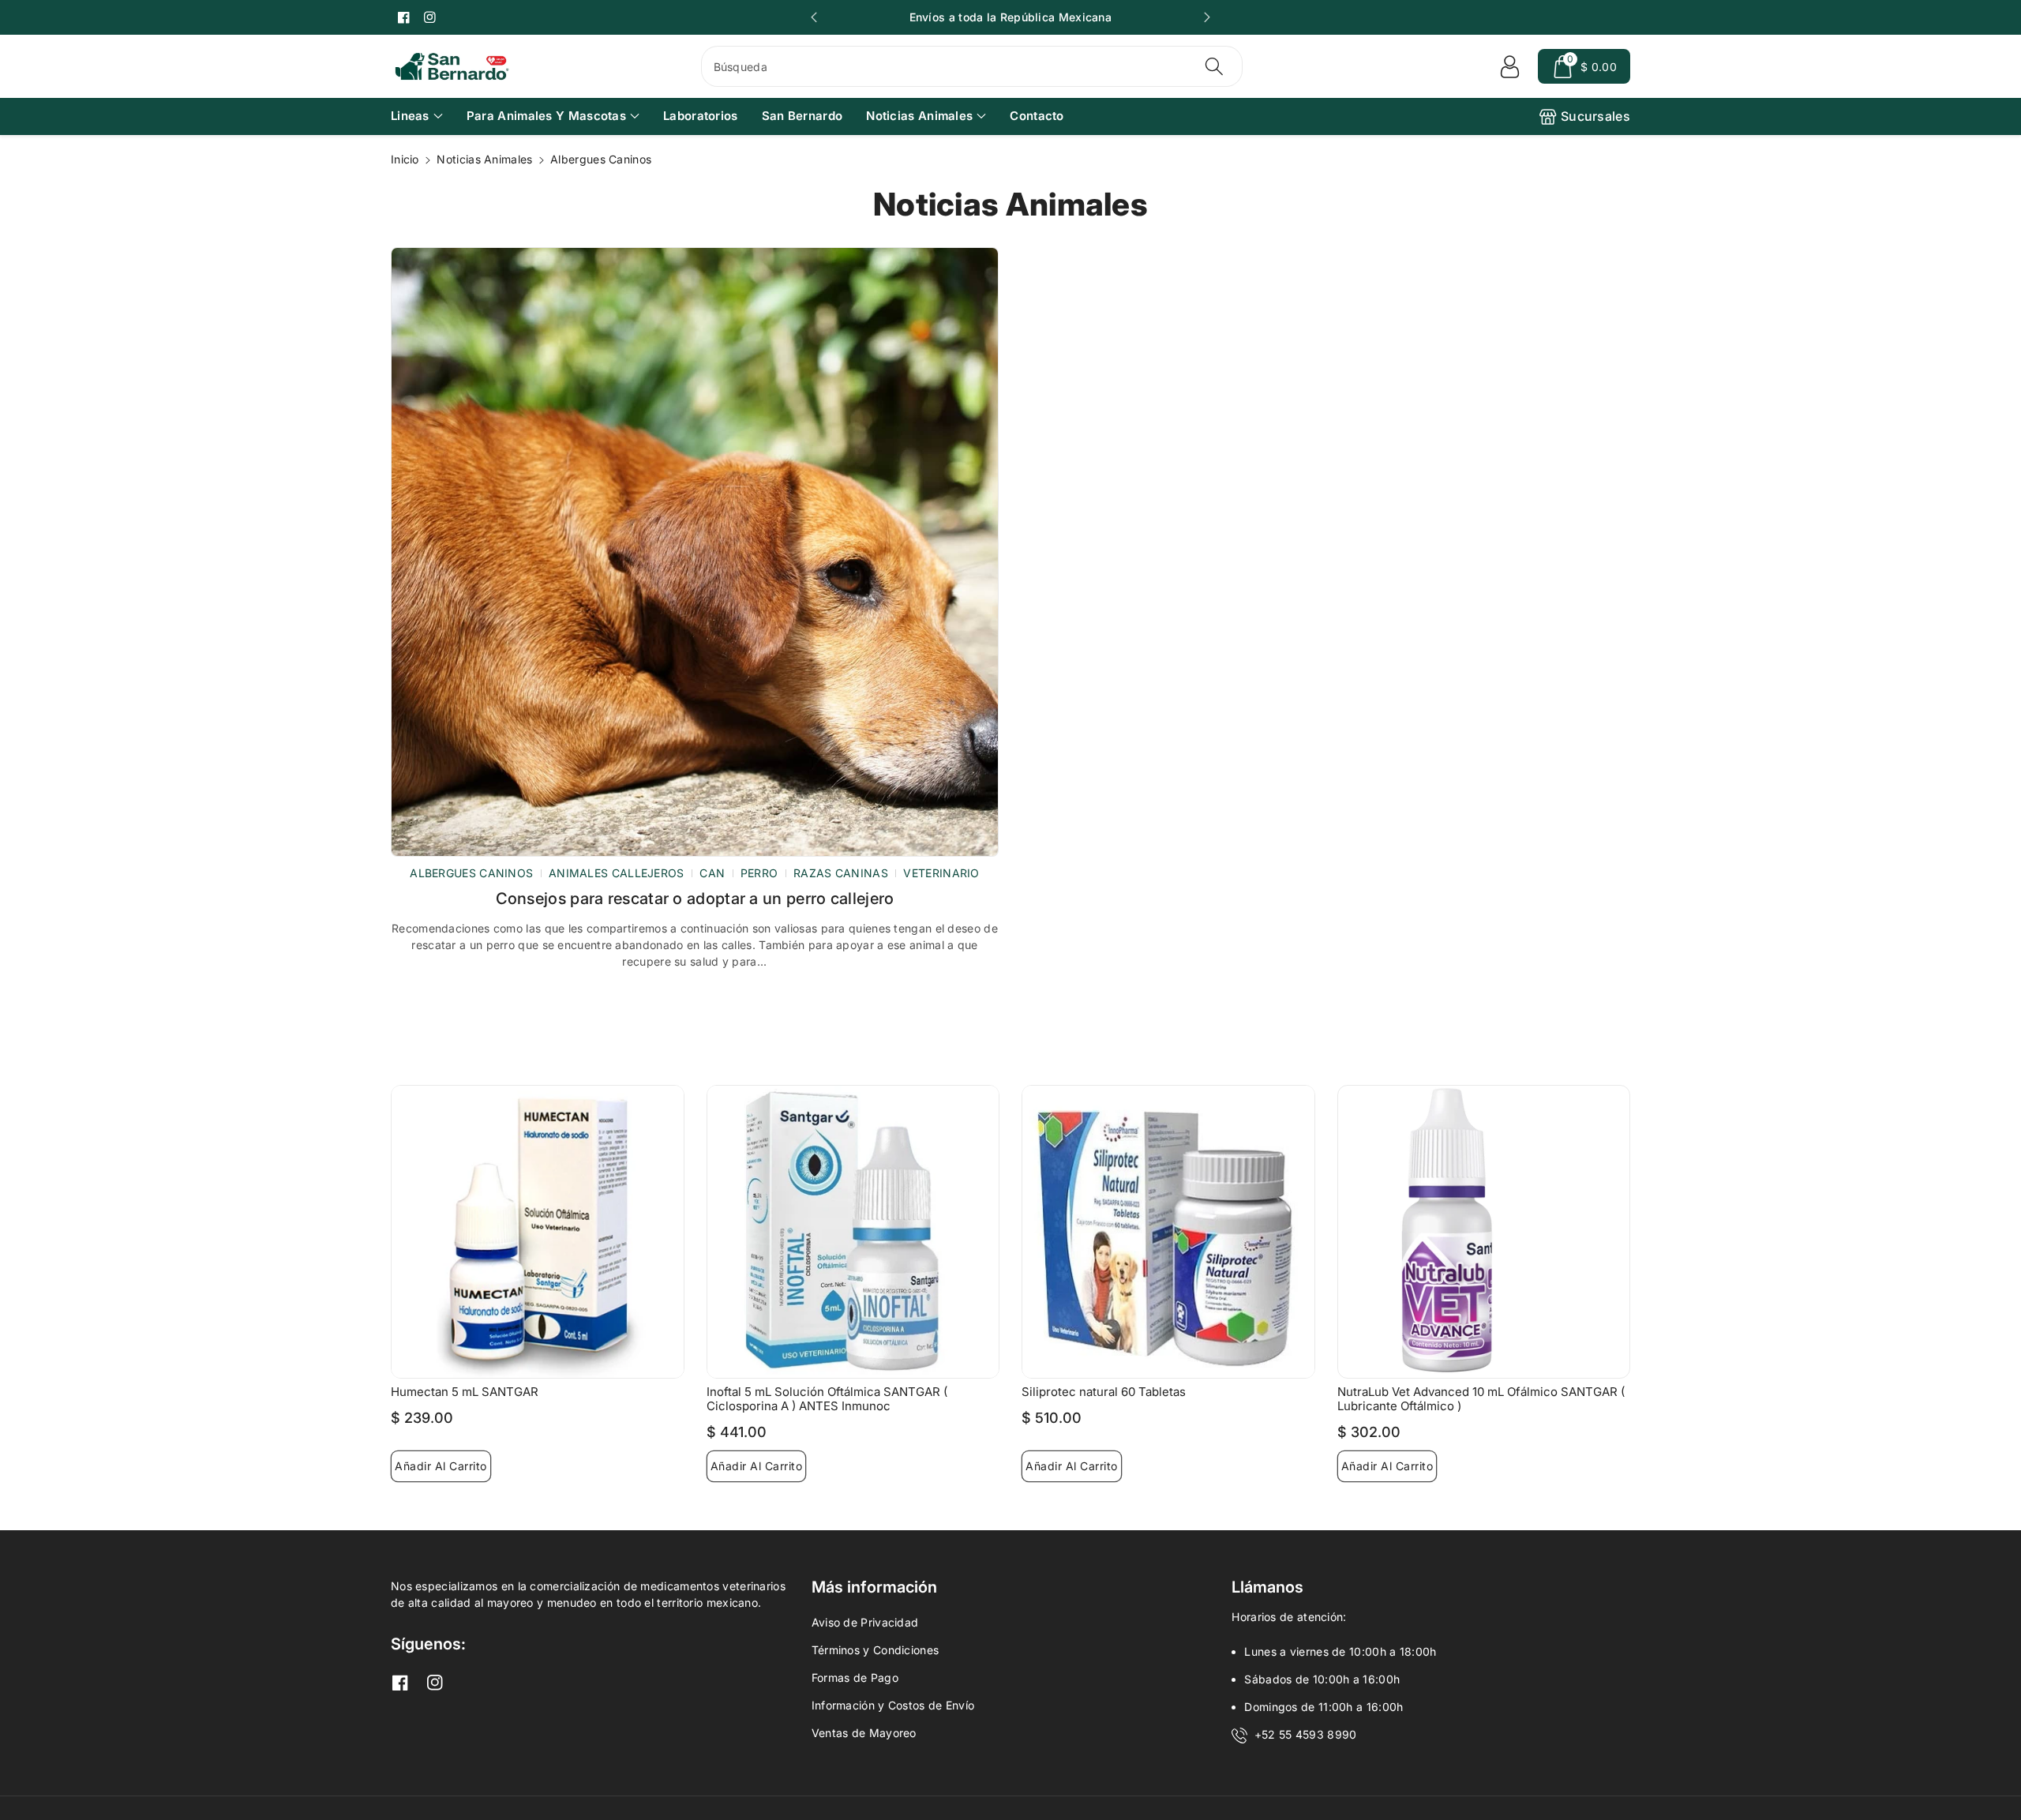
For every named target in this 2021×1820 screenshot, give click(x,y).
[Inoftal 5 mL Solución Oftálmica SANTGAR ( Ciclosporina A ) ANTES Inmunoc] (853, 1232)
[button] (1584, 66)
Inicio (405, 159)
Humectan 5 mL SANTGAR (465, 1392)
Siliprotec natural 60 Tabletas (1104, 1392)
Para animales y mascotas (546, 116)
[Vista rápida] (667, 1101)
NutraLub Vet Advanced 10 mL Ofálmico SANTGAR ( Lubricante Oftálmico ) (1481, 1399)
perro (759, 873)
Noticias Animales (919, 116)
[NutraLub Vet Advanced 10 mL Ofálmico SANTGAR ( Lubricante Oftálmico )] (1484, 1232)
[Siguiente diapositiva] (1207, 17)
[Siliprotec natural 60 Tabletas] (1168, 1232)
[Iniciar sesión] (1509, 66)
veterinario (941, 873)
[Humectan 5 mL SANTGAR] (538, 1232)
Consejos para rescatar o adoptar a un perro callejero (695, 899)
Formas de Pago (855, 1677)
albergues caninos (471, 873)
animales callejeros (617, 873)
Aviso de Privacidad (865, 1622)
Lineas (410, 116)
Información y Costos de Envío (893, 1705)
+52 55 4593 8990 (1306, 1734)
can (712, 873)
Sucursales (1595, 116)
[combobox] (972, 66)
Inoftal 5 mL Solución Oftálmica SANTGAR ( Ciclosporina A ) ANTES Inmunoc (827, 1399)
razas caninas (841, 873)
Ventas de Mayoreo (864, 1733)
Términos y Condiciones (876, 1650)
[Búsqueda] (1214, 66)
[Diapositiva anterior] (814, 17)
